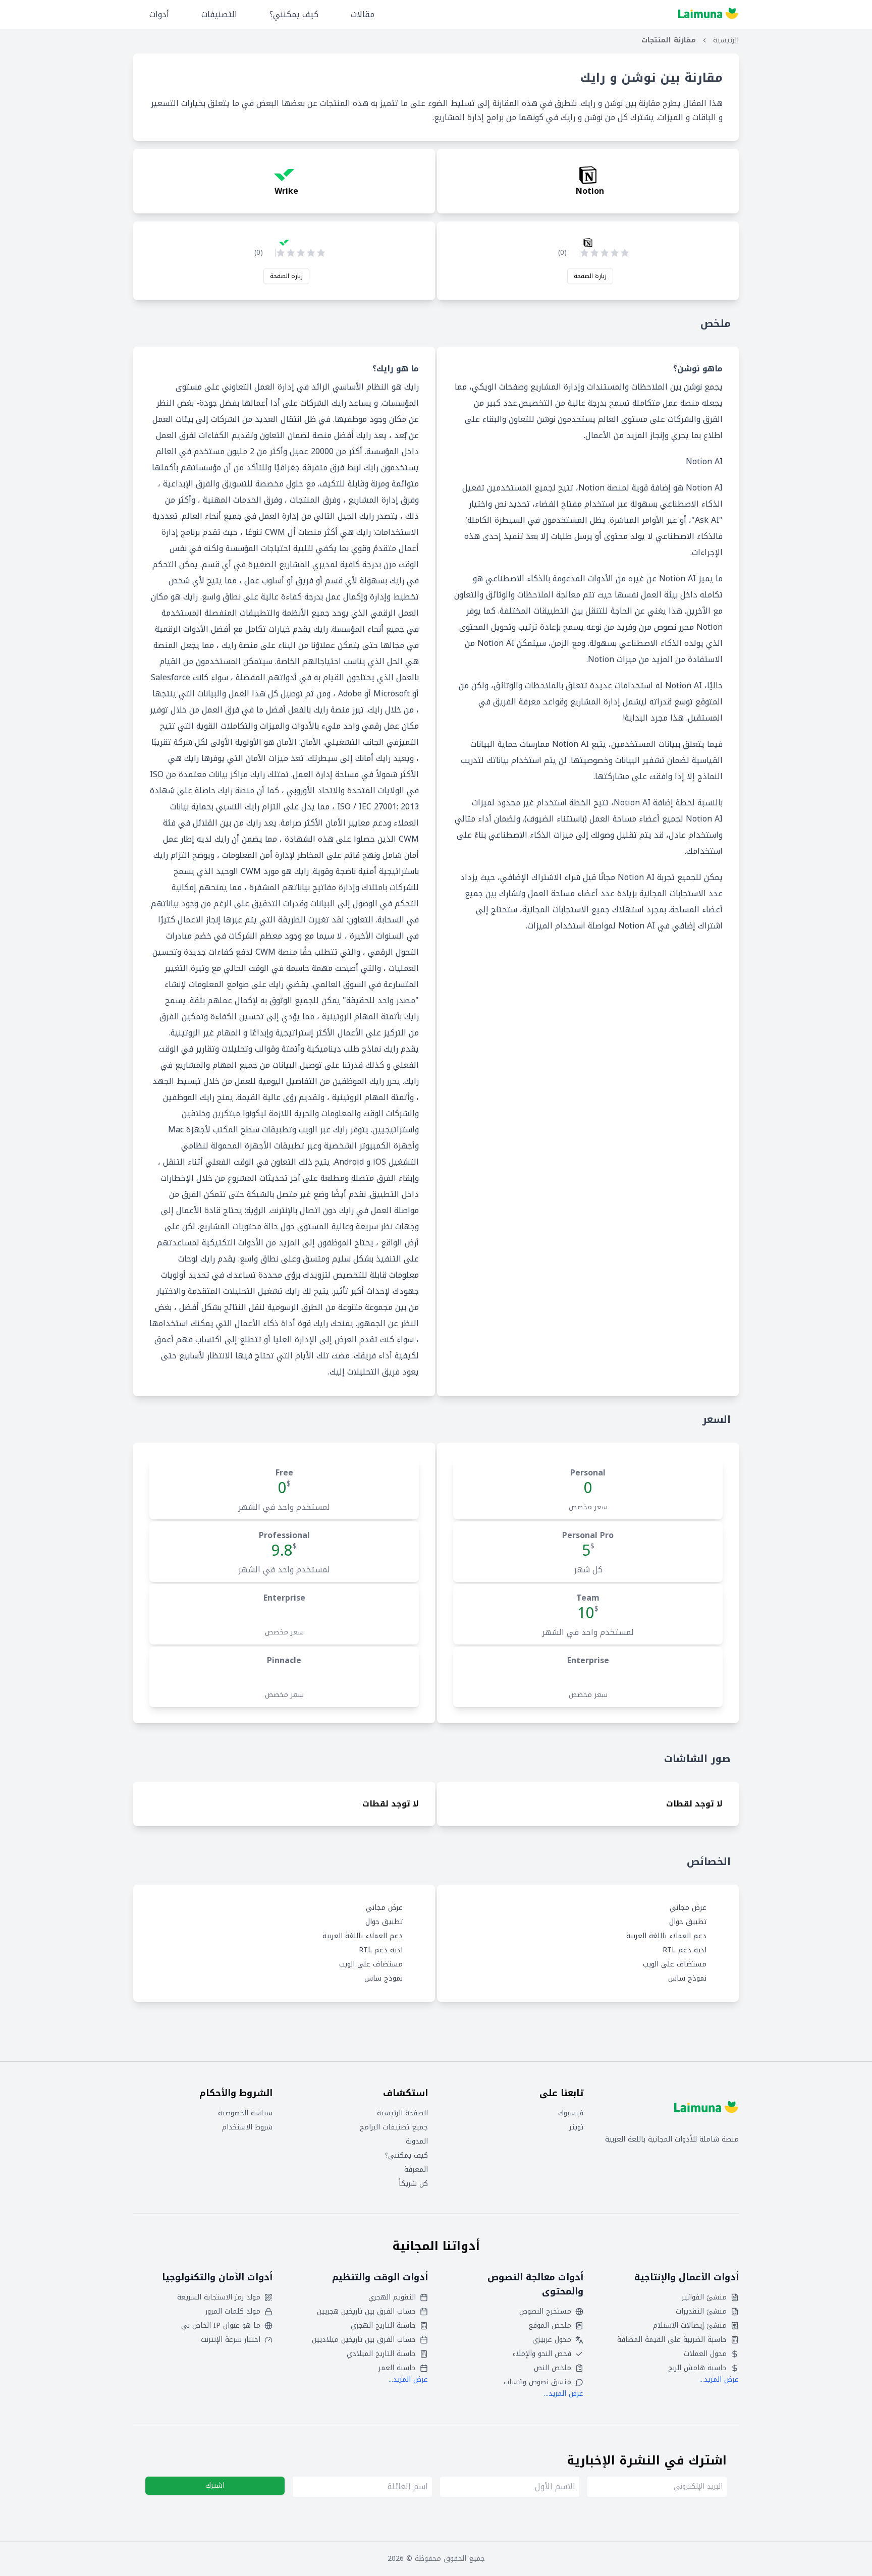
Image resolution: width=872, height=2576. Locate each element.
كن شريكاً (413, 2184)
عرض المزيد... (719, 2379)
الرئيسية (726, 40)
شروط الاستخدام (247, 2127)
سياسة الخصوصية (245, 2113)
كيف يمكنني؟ (294, 14)
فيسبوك (571, 2113)
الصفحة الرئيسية (402, 2113)
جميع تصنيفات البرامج (394, 2127)
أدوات (159, 14)
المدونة (417, 2142)
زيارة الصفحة (590, 276)
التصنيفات (219, 14)
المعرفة (416, 2170)
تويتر (576, 2127)
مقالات (363, 14)
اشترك (215, 2485)
